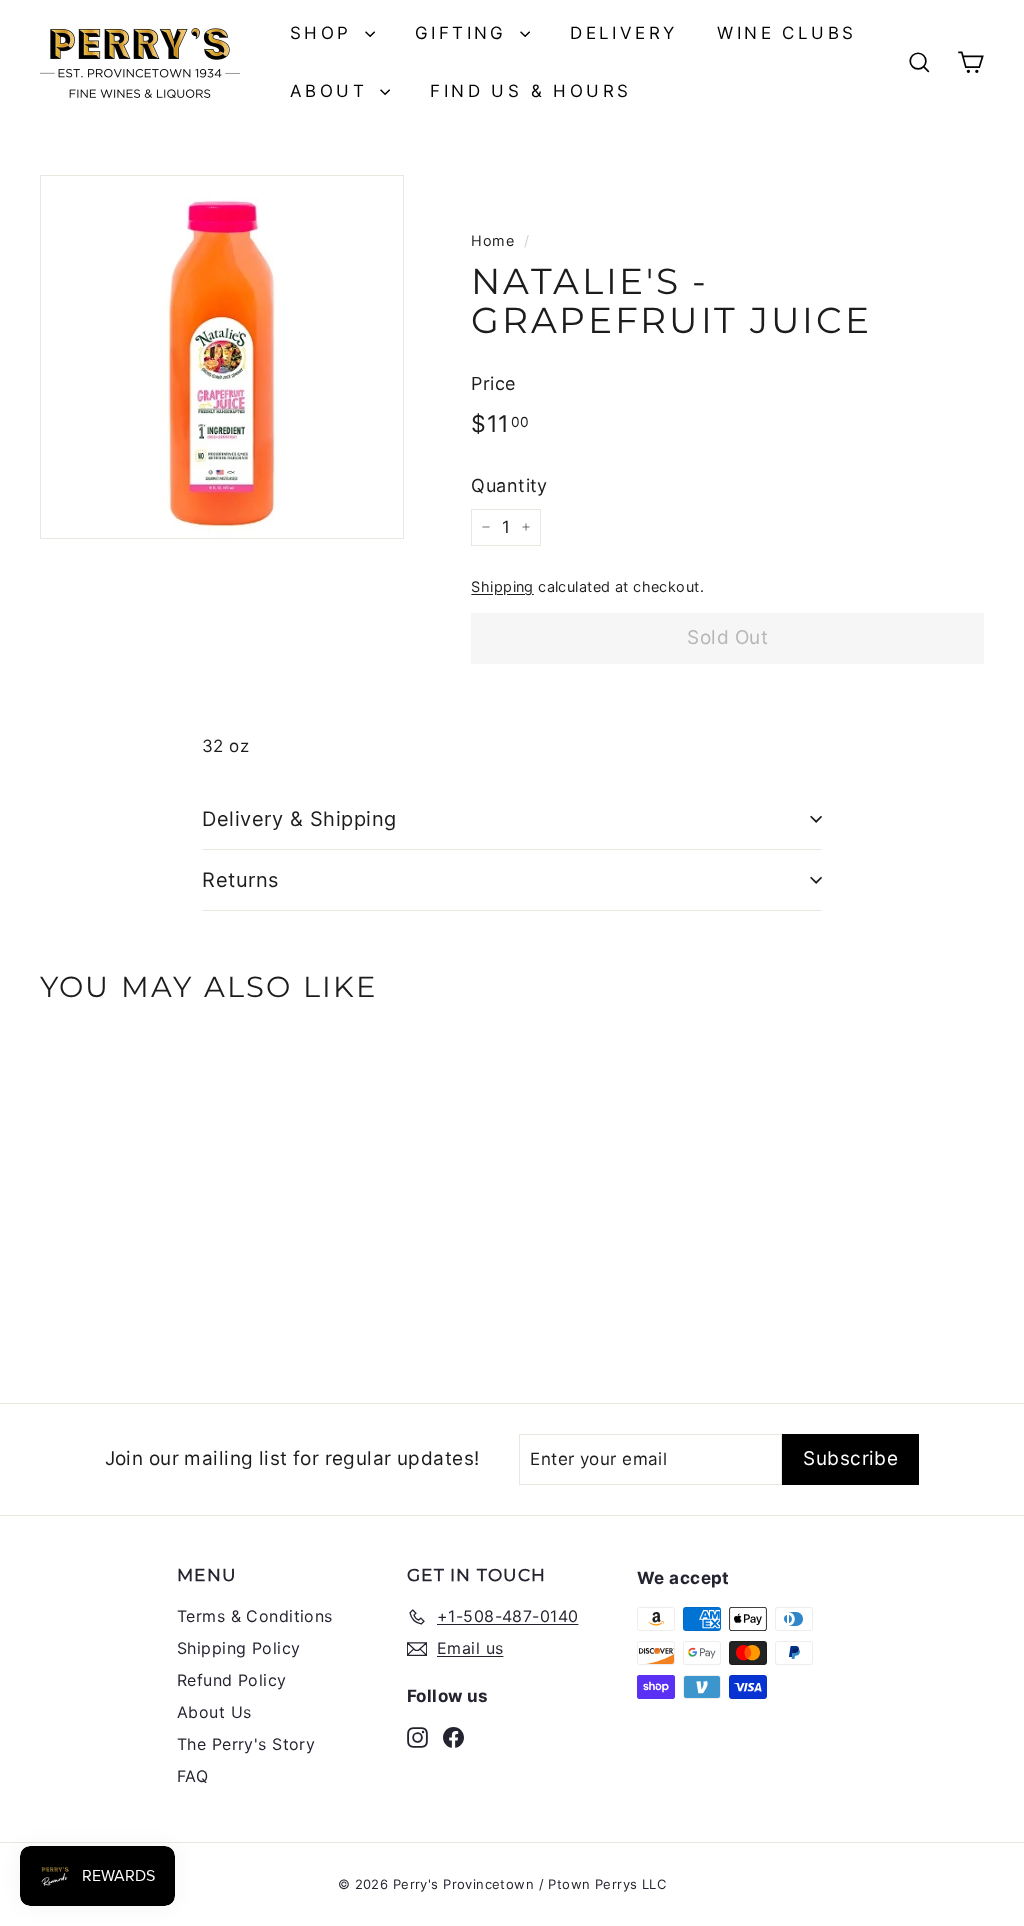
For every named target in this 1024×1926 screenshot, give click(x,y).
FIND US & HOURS (530, 91)
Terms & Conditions (255, 1616)
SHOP (325, 33)
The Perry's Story (246, 1744)
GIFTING (465, 33)
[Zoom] (222, 357)
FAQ (192, 1776)
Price (493, 383)
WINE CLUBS (786, 33)
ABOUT (332, 91)
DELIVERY (623, 33)
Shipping (502, 586)
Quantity (509, 485)
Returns (240, 880)
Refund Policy (232, 1680)
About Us (214, 1712)
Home (492, 240)
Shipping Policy (238, 1648)
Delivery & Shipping (299, 819)
